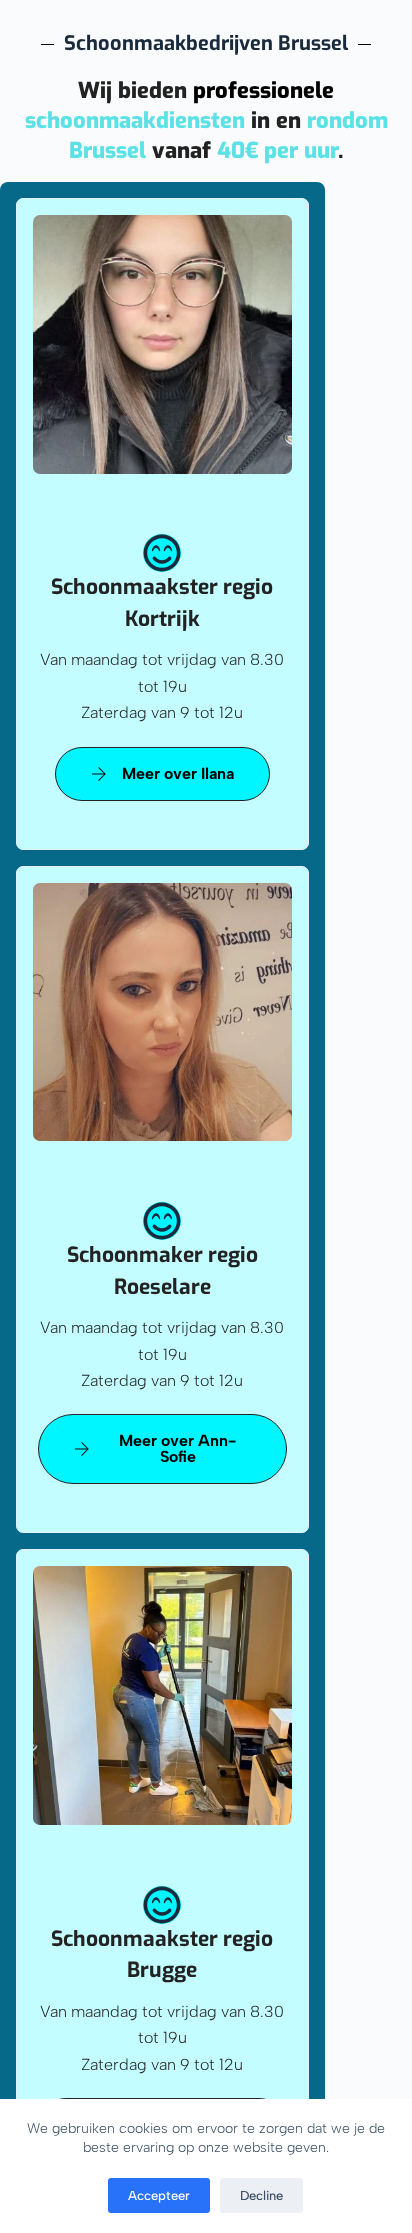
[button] (162, 774)
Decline (261, 2195)
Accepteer (159, 2195)
